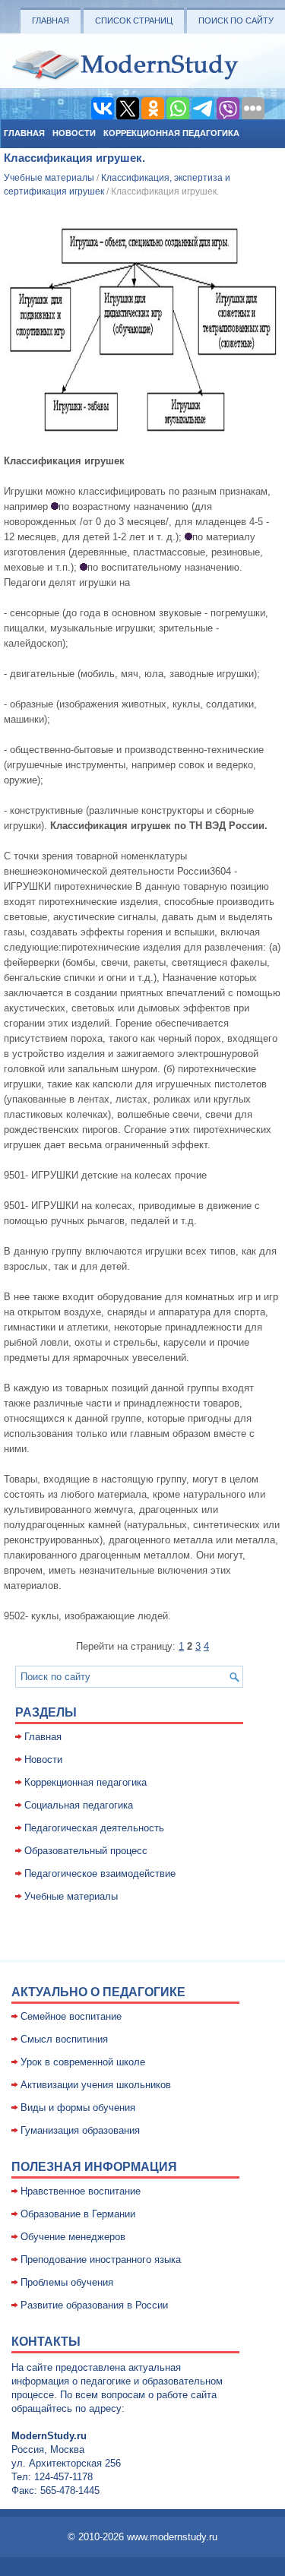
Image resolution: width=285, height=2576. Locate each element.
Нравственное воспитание (81, 2191)
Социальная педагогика (79, 1805)
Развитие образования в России (94, 2305)
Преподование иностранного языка (101, 2260)
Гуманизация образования (80, 2130)
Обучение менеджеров (73, 2237)
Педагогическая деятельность (94, 1828)
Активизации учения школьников (96, 2085)
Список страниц (134, 21)
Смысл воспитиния (64, 2039)
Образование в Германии (78, 2214)
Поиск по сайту (236, 21)
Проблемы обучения (67, 2282)
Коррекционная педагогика (171, 133)
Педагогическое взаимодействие (100, 1873)
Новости (74, 133)
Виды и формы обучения (78, 2108)
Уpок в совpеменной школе (83, 2062)
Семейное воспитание (71, 2016)
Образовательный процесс (86, 1851)
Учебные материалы (49, 178)
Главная (51, 21)
